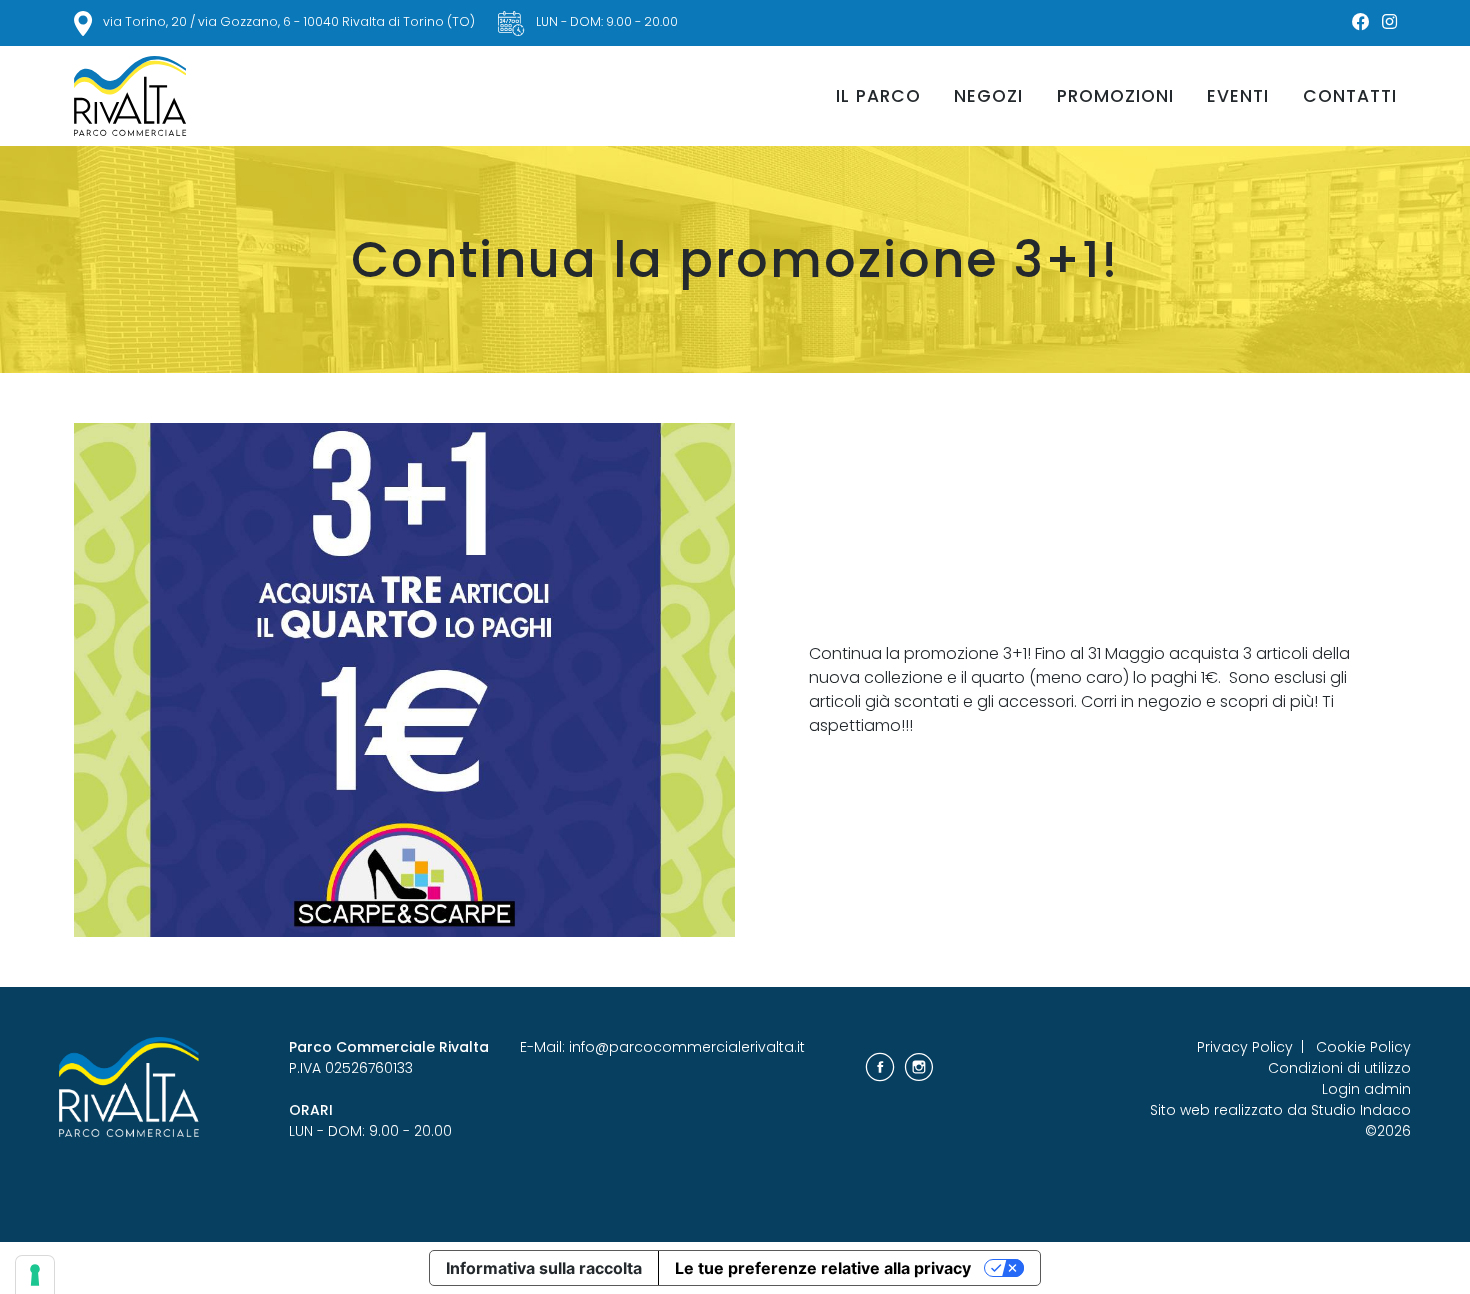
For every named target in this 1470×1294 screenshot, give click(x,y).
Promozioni (1115, 96)
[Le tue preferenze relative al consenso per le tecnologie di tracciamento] (35, 1275)
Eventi (1238, 96)
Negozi (988, 96)
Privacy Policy (1245, 1047)
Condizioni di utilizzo (1339, 1068)
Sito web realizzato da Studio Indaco (1280, 1110)
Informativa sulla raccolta (544, 1268)
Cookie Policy (1363, 1047)
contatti (1350, 96)
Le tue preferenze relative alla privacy (823, 1268)
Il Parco (878, 96)
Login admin (1366, 1089)
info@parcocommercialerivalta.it (687, 1047)
